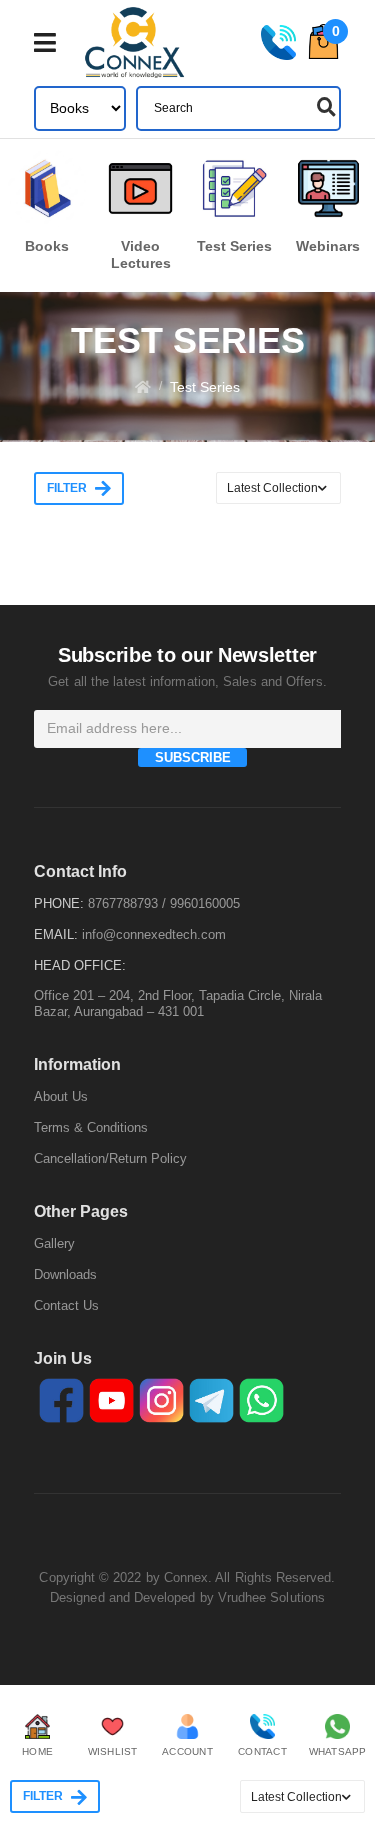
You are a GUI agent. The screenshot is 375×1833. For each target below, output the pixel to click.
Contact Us (66, 1305)
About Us (61, 1096)
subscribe (193, 757)
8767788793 (123, 903)
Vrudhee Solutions (271, 1597)
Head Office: (80, 965)
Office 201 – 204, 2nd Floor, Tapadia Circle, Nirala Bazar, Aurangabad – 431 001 (178, 1003)
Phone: (59, 903)
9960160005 (205, 903)
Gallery (54, 1243)
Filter (67, 488)
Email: (56, 934)
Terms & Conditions (91, 1127)
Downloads (65, 1274)
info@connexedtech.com (154, 934)
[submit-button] (324, 107)
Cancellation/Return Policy (110, 1158)
